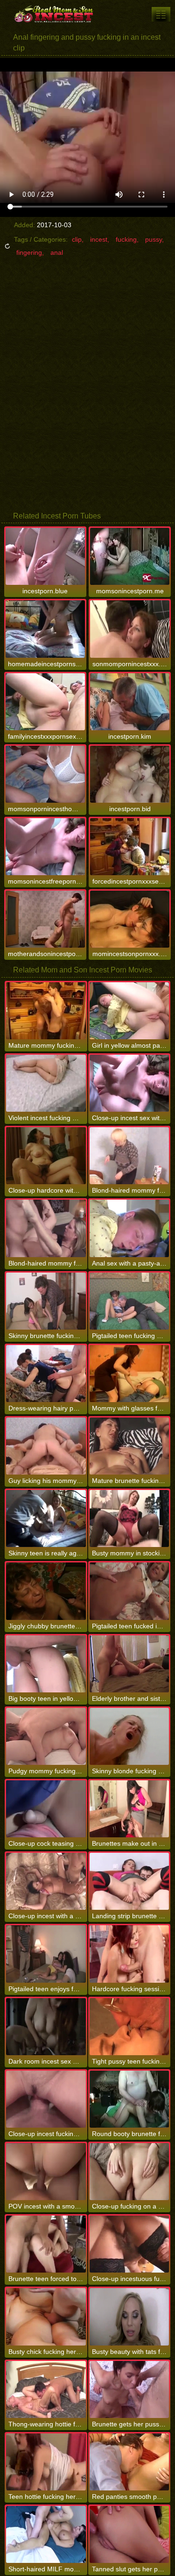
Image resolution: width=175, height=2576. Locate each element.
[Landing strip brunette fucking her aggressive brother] (129, 1881)
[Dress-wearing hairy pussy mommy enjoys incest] (46, 1374)
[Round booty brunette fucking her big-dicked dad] (129, 2099)
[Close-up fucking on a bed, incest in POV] (129, 2172)
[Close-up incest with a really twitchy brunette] (46, 1881)
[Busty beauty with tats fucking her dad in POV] (129, 2317)
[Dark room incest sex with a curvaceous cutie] (46, 2027)
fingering (29, 252)
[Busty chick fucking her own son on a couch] (46, 2317)
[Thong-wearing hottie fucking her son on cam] (46, 2389)
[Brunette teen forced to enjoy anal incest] (46, 2244)
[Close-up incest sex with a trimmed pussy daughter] (129, 1083)
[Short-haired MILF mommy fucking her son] (46, 2534)
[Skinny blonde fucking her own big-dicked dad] (129, 1736)
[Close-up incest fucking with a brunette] (46, 2099)
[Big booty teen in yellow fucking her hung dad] (46, 1664)
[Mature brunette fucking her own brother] (129, 1446)
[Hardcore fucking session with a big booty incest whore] (129, 1954)
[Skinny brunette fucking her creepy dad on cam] (46, 1301)
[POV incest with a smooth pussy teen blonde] (46, 2172)
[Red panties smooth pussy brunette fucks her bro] (129, 2462)
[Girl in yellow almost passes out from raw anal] (129, 1011)
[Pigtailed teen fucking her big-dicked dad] (129, 1301)
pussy (154, 239)
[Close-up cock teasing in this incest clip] (46, 1809)
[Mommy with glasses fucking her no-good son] (129, 1374)
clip (77, 239)
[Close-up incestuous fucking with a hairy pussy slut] (129, 2244)
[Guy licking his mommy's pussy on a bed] (46, 1446)
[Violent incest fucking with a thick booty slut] (46, 1083)
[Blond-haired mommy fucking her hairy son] (46, 1228)
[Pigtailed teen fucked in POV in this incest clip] (129, 1591)
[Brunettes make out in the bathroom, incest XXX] (129, 1809)
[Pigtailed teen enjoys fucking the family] (46, 1954)
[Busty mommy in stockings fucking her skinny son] (129, 1518)
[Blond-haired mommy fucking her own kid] (129, 1156)
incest (99, 239)
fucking (126, 239)
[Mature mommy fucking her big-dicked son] (46, 1011)
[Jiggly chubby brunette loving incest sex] (46, 1591)
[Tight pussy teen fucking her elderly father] (129, 2027)
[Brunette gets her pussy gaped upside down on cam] (129, 2389)
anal (57, 252)
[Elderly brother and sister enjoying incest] (129, 1664)
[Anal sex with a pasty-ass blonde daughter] (129, 1228)
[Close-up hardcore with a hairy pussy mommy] (46, 1156)
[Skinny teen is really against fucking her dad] (46, 1518)
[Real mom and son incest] (56, 14)
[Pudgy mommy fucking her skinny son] (46, 1736)
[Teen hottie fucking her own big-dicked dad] (46, 2462)
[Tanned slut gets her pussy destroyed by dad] (129, 2534)
